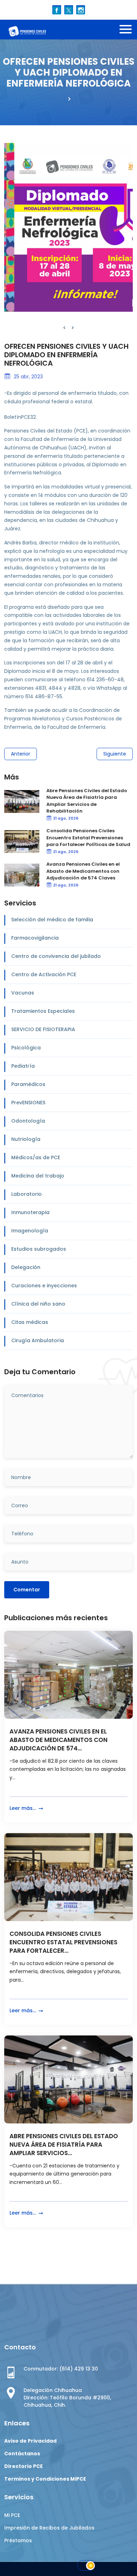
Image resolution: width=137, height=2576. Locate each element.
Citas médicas (30, 1322)
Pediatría (23, 1066)
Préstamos (18, 2540)
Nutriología (26, 1139)
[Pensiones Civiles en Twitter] (69, 10)
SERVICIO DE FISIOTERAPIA (43, 1029)
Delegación (26, 1267)
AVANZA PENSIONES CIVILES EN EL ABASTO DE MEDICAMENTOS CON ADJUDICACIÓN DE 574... (58, 1740)
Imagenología (30, 1231)
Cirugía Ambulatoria (38, 1340)
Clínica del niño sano (38, 1304)
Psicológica (26, 1048)
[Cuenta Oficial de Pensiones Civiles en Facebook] (57, 10)
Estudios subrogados (39, 1249)
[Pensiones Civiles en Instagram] (81, 10)
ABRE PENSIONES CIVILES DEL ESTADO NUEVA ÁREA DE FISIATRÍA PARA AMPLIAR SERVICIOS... (64, 2145)
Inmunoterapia (30, 1212)
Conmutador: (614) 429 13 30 (61, 2369)
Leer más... (23, 1808)
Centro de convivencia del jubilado (56, 956)
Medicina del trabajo (38, 1176)
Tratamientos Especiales (43, 1011)
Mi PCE (12, 2515)
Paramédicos (28, 1084)
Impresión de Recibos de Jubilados (49, 2528)
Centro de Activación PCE (44, 974)
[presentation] (64, 328)
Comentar (27, 1590)
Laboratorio (27, 1194)
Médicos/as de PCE (36, 1157)
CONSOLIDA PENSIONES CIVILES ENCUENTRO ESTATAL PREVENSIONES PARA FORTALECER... (63, 1942)
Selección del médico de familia (52, 920)
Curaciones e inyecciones (44, 1286)
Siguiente (115, 754)
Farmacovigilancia (35, 938)
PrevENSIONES (28, 1103)
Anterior (21, 754)
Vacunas (23, 993)
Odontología (28, 1121)
